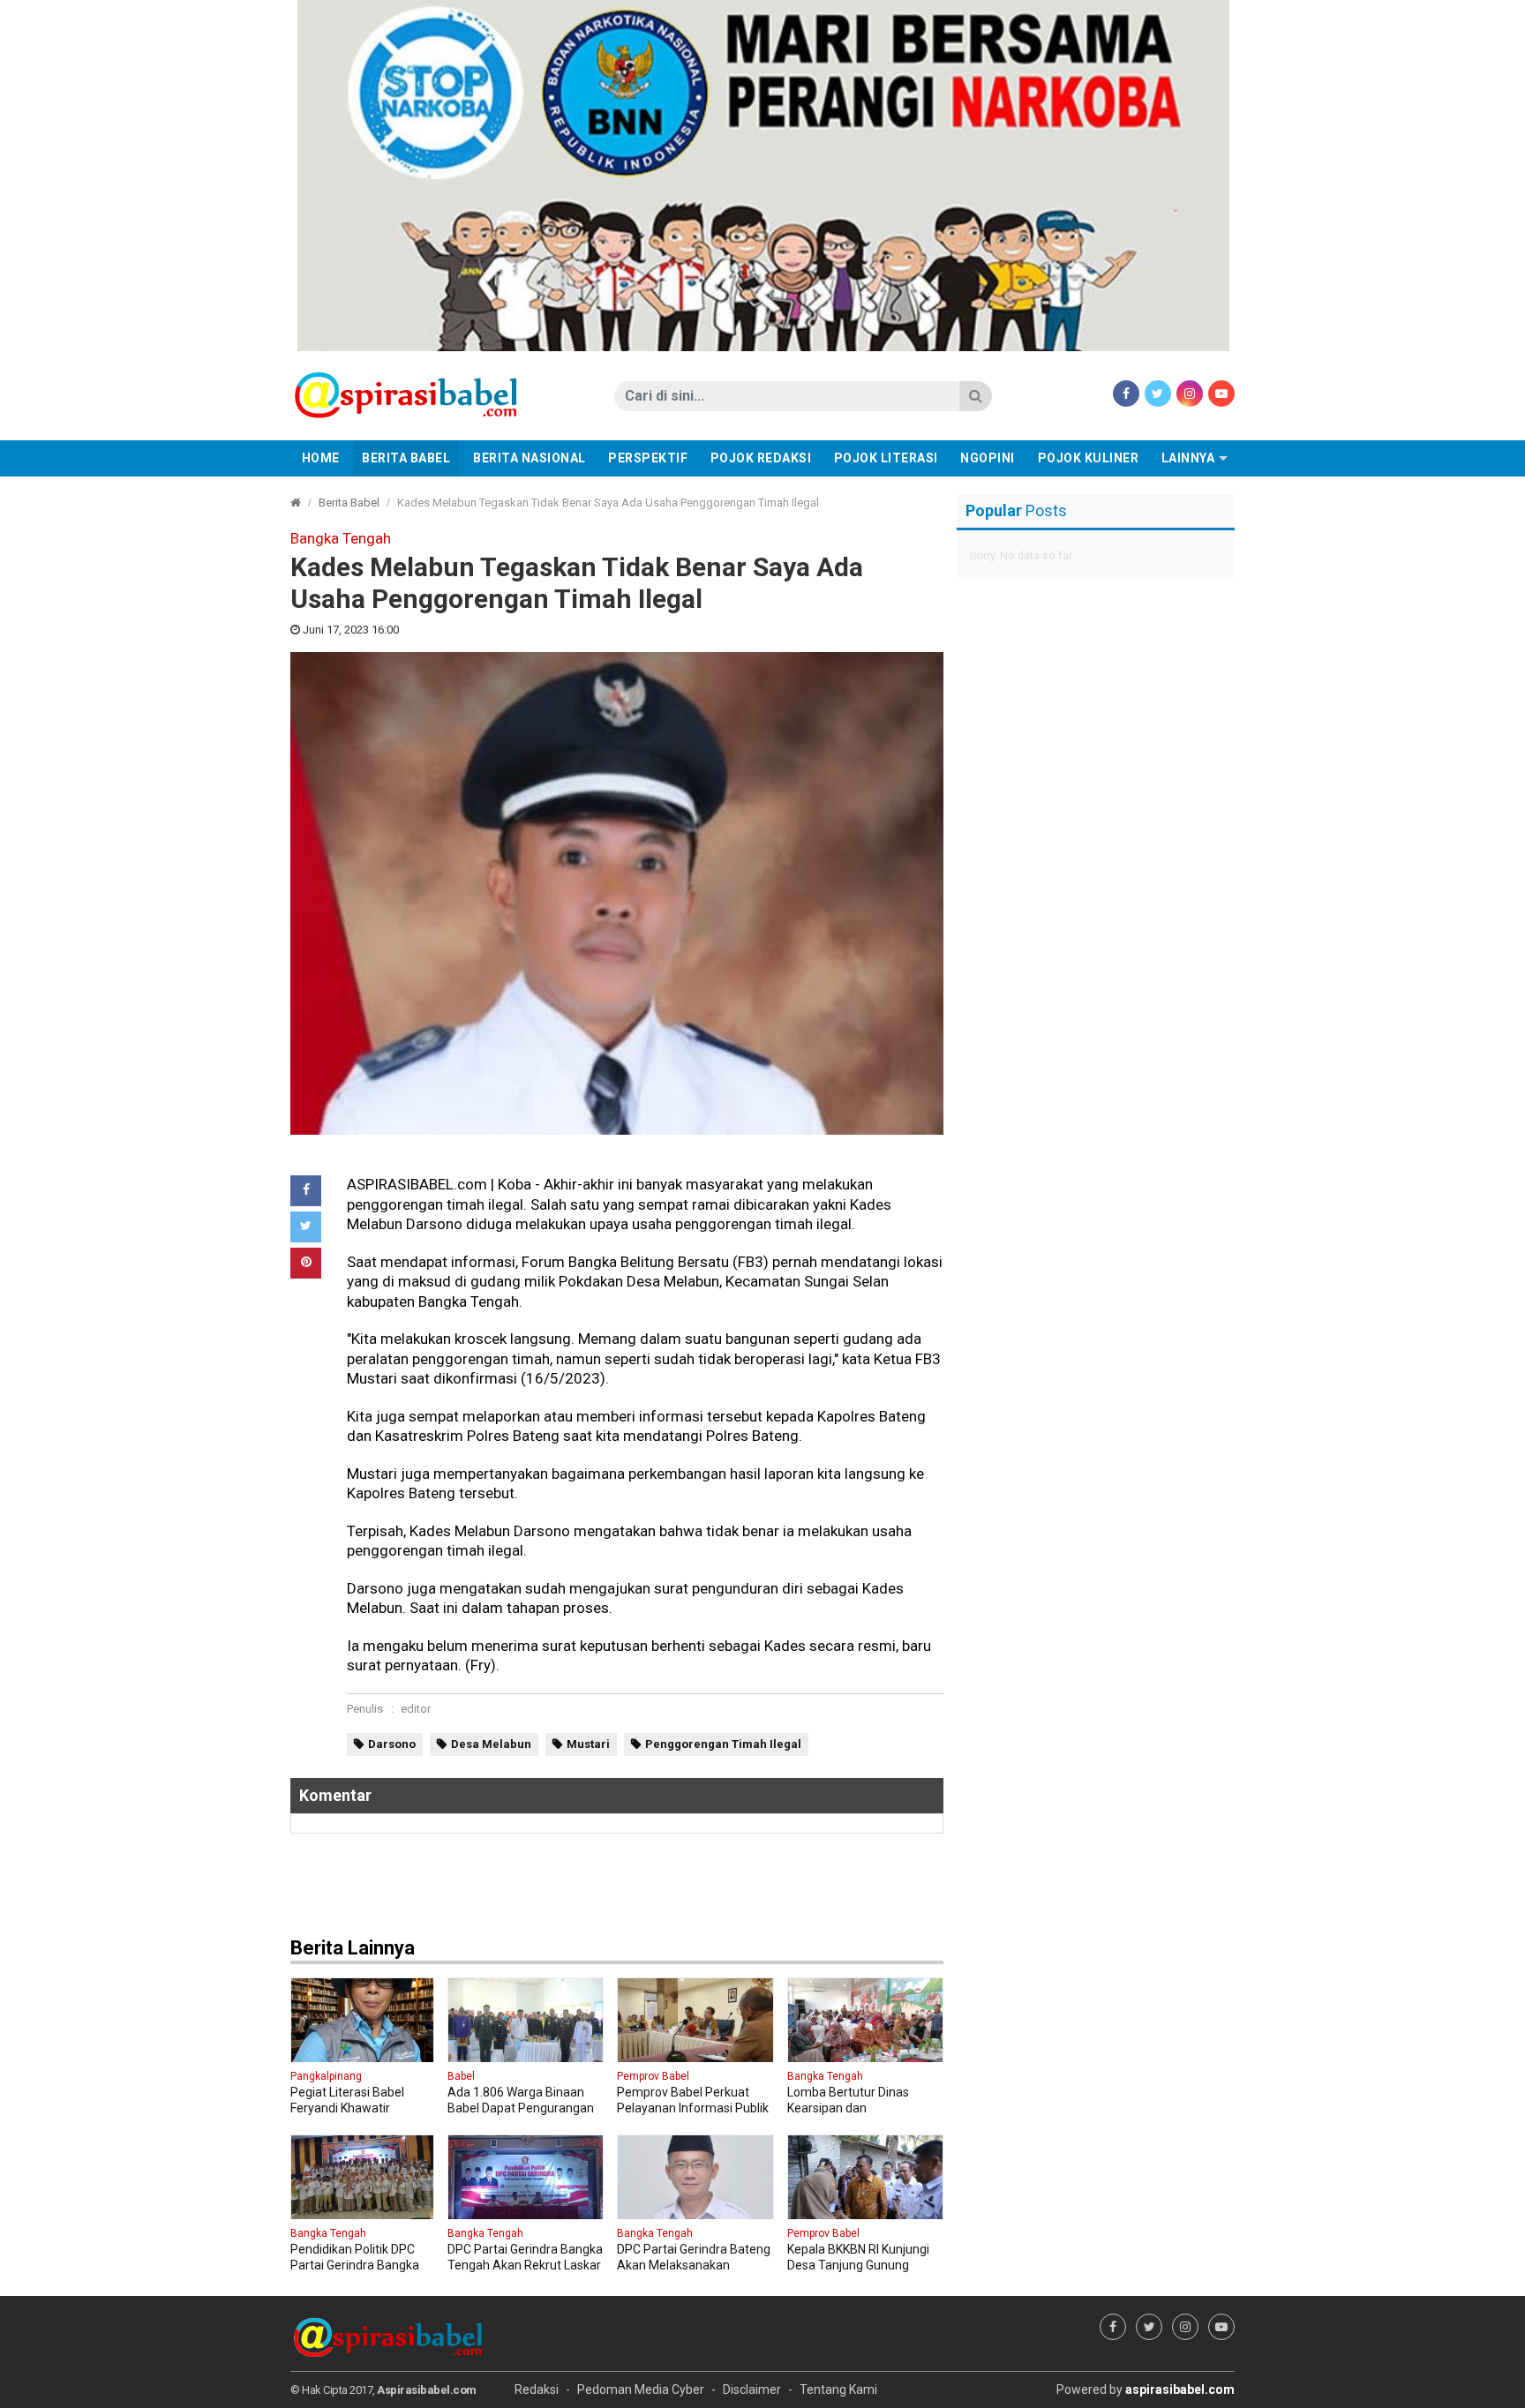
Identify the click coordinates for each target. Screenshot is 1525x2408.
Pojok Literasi (886, 458)
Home (321, 458)
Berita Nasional (530, 458)
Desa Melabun (491, 1744)
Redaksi (537, 2389)
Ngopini (988, 458)
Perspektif (648, 458)
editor (416, 1709)
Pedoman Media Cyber (641, 2389)
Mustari (588, 1744)
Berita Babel (406, 458)
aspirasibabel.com (1180, 2389)
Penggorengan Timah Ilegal (723, 1744)
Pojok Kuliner (1089, 458)
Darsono (392, 1744)
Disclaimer (752, 2389)
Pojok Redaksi (761, 458)
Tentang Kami (838, 2389)
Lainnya (1188, 458)
